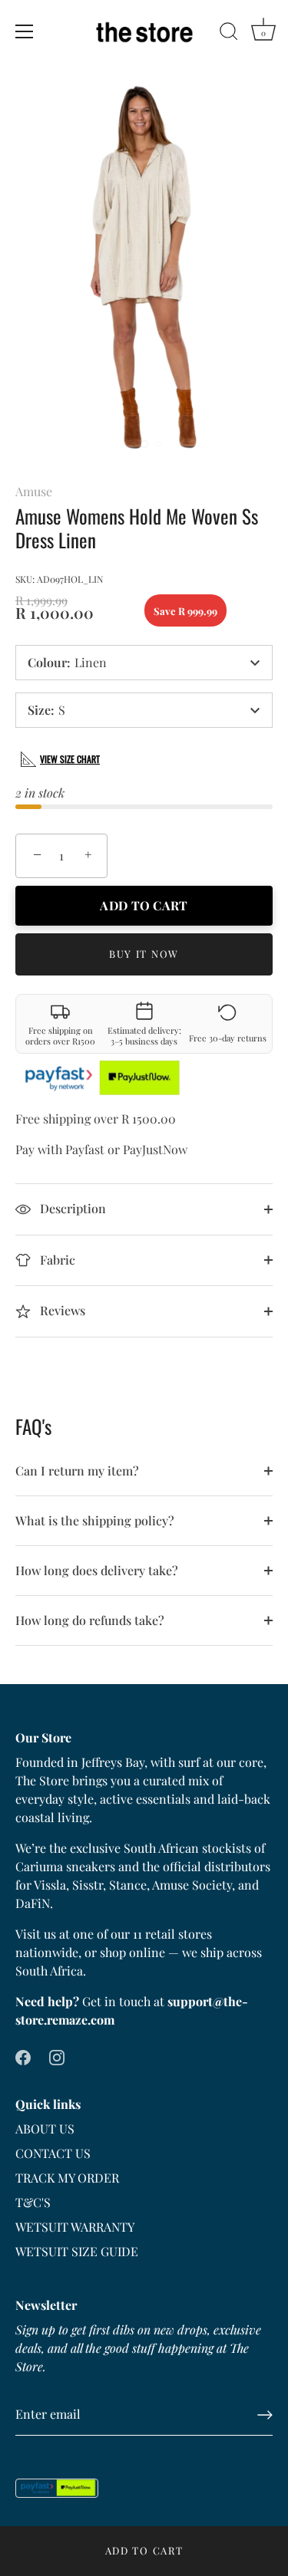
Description (71, 1208)
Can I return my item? (77, 1471)
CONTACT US (53, 2153)
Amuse (34, 491)
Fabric (56, 1260)
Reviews (61, 1310)
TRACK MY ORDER (67, 2178)
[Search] (229, 34)
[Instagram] (57, 2056)
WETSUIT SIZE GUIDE (77, 2251)
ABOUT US (45, 2129)
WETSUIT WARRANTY (75, 2227)
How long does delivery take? (97, 1570)
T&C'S (33, 2202)
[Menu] (25, 31)
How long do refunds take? (90, 1620)
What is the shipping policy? (95, 1520)
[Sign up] (265, 2415)
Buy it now (144, 954)
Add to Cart (144, 2550)
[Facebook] (23, 2056)
